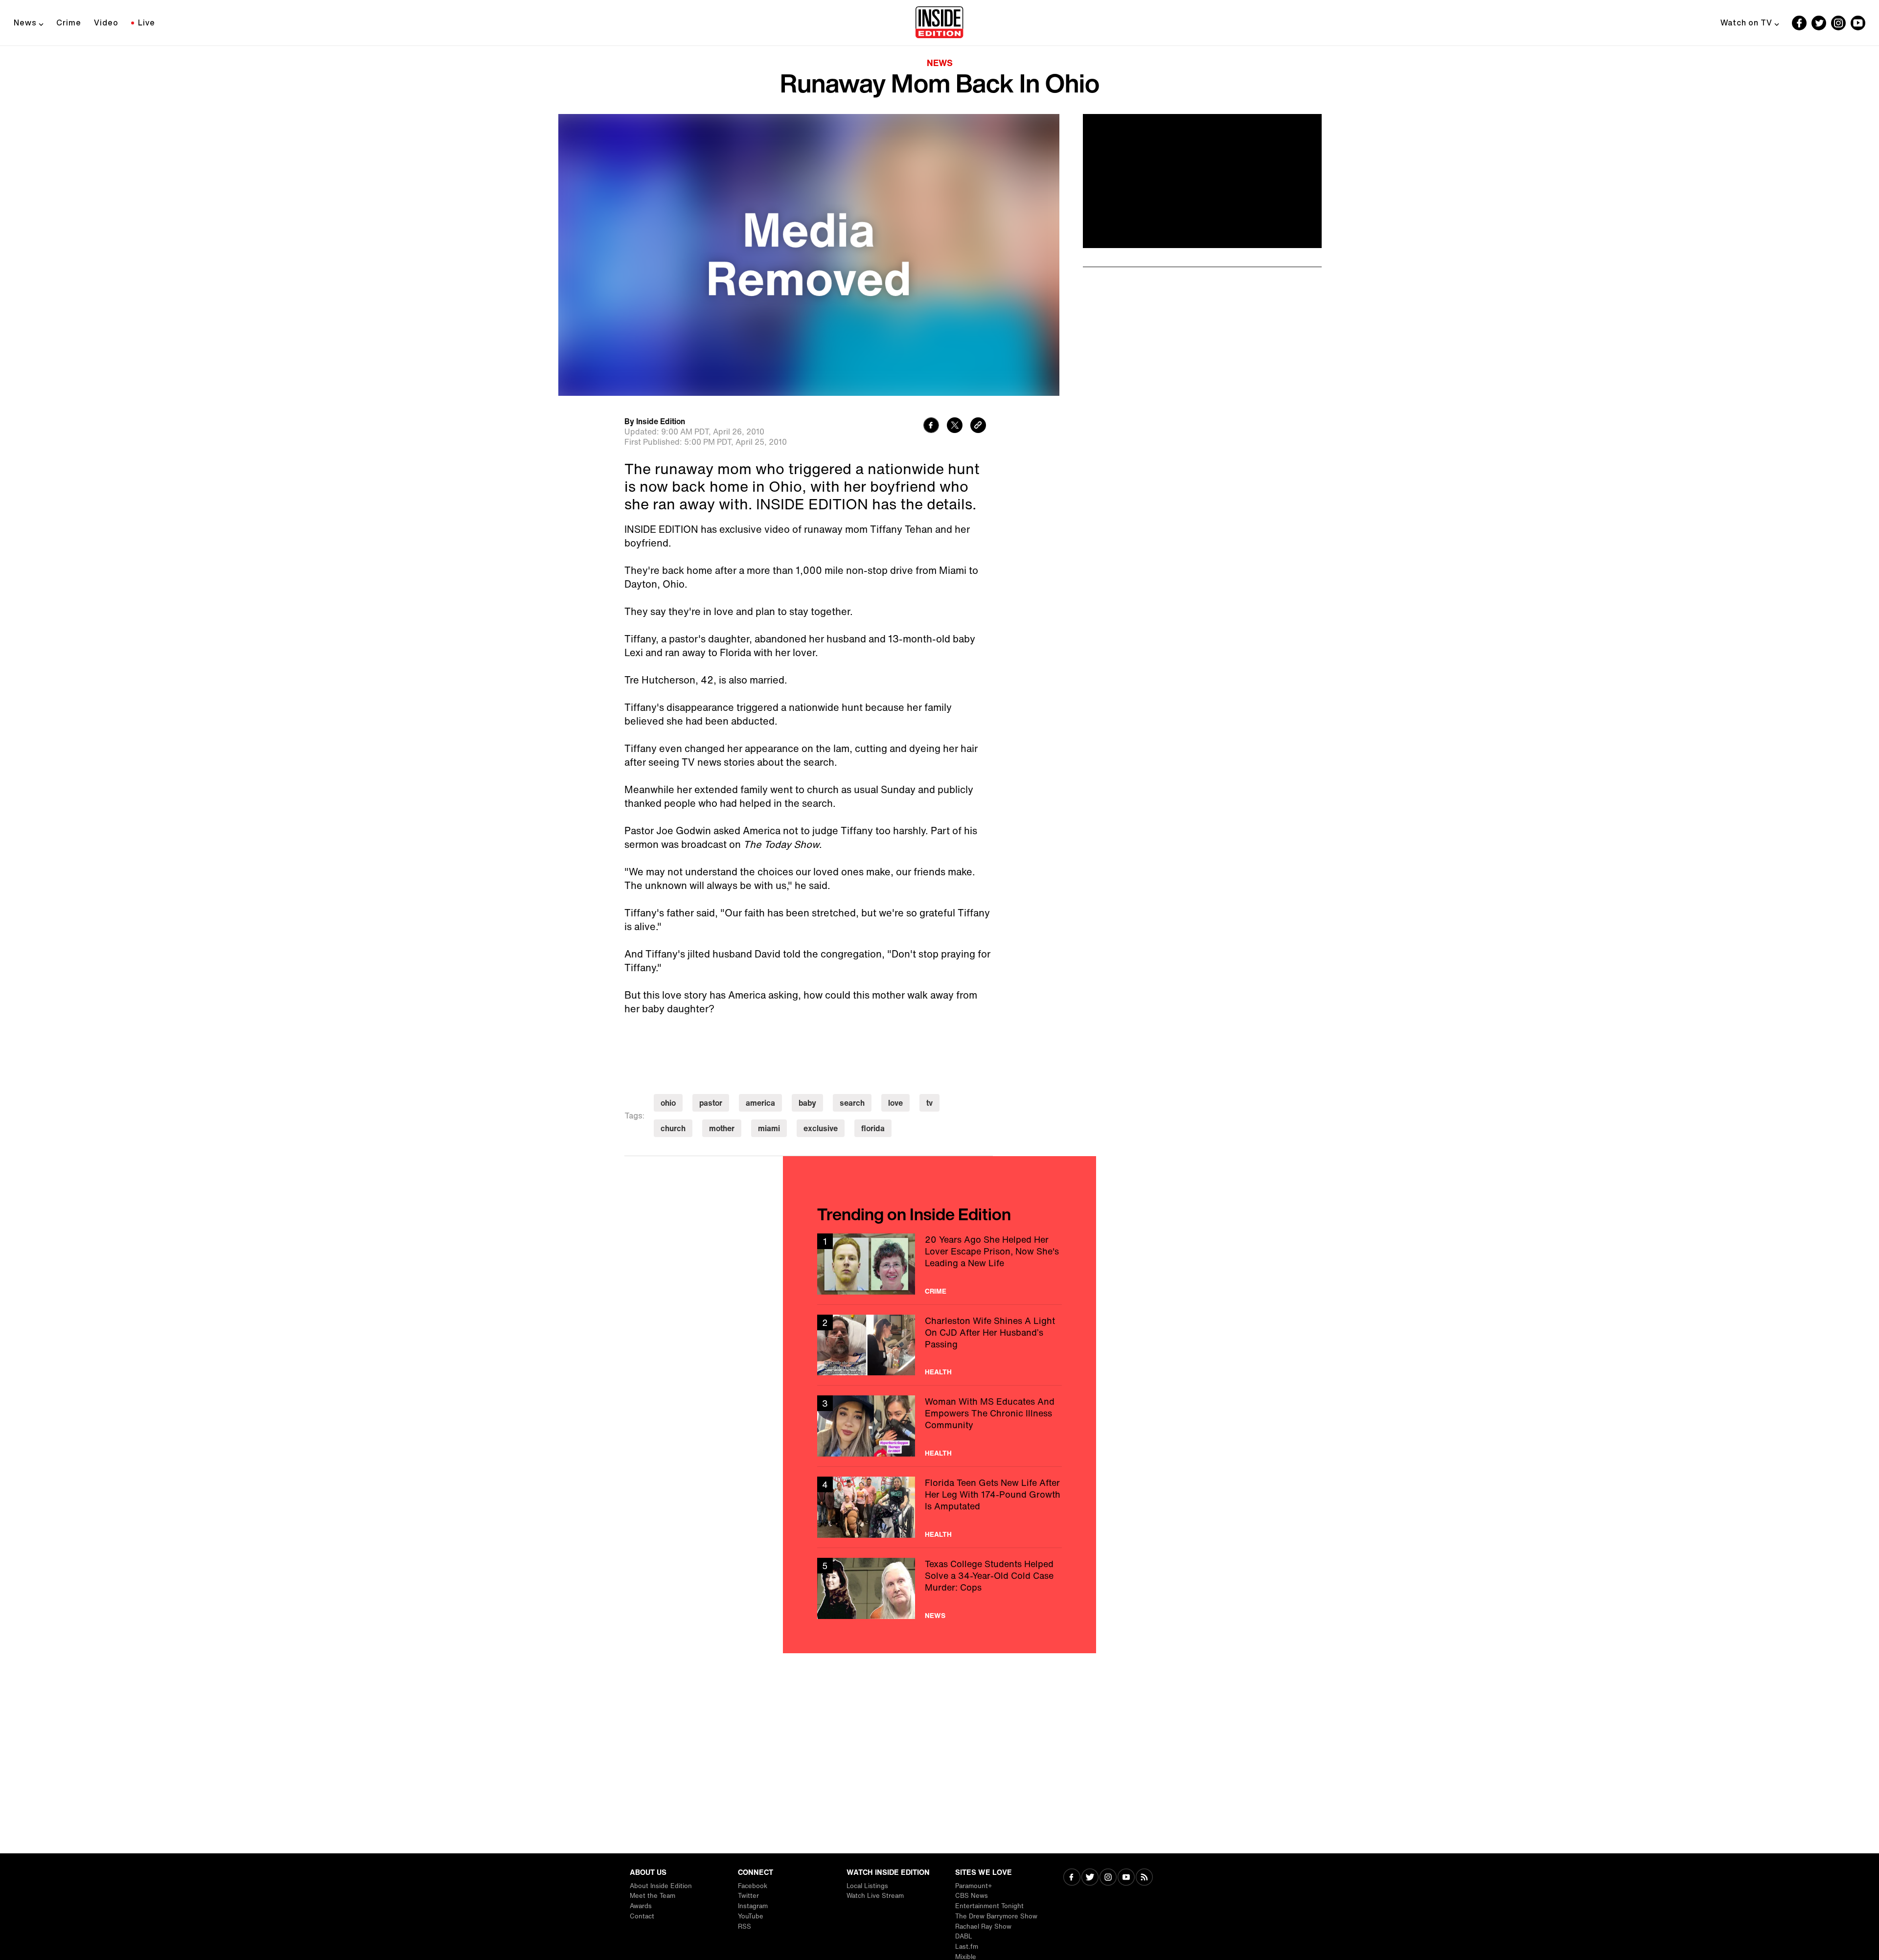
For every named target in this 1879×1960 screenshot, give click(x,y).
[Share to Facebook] (931, 426)
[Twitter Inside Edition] (1819, 23)
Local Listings (867, 1886)
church (673, 1128)
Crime (69, 23)
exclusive (821, 1128)
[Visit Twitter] (1090, 1878)
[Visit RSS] (1144, 1878)
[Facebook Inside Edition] (1799, 23)
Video (106, 23)
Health (938, 1372)
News (25, 23)
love (895, 1103)
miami (769, 1128)
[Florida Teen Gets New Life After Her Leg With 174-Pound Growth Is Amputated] (939, 1507)
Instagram (753, 1906)
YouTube (751, 1916)
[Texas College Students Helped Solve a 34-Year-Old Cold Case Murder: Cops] (939, 1588)
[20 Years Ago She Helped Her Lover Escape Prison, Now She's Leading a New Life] (939, 1264)
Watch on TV (1746, 23)
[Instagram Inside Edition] (1838, 23)
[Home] (939, 23)
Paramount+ (974, 1886)
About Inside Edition (661, 1886)
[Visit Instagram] (1108, 1878)
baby (807, 1103)
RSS (745, 1926)
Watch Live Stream (875, 1896)
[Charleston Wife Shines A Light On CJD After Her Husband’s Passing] (939, 1345)
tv (929, 1103)
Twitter (748, 1896)
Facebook (753, 1886)
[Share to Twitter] (955, 426)
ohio (668, 1103)
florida (873, 1128)
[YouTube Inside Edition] (1858, 23)
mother (722, 1128)
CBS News (972, 1896)
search (852, 1103)
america (760, 1103)
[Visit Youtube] (1126, 1878)
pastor (711, 1103)
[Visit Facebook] (1072, 1878)
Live (147, 23)
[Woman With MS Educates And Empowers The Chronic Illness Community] (939, 1426)
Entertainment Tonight (989, 1906)
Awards (641, 1906)
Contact (642, 1916)
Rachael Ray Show (983, 1926)
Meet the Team (653, 1896)
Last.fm (967, 1947)
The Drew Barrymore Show (996, 1916)
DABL (964, 1936)
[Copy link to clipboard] (978, 426)
